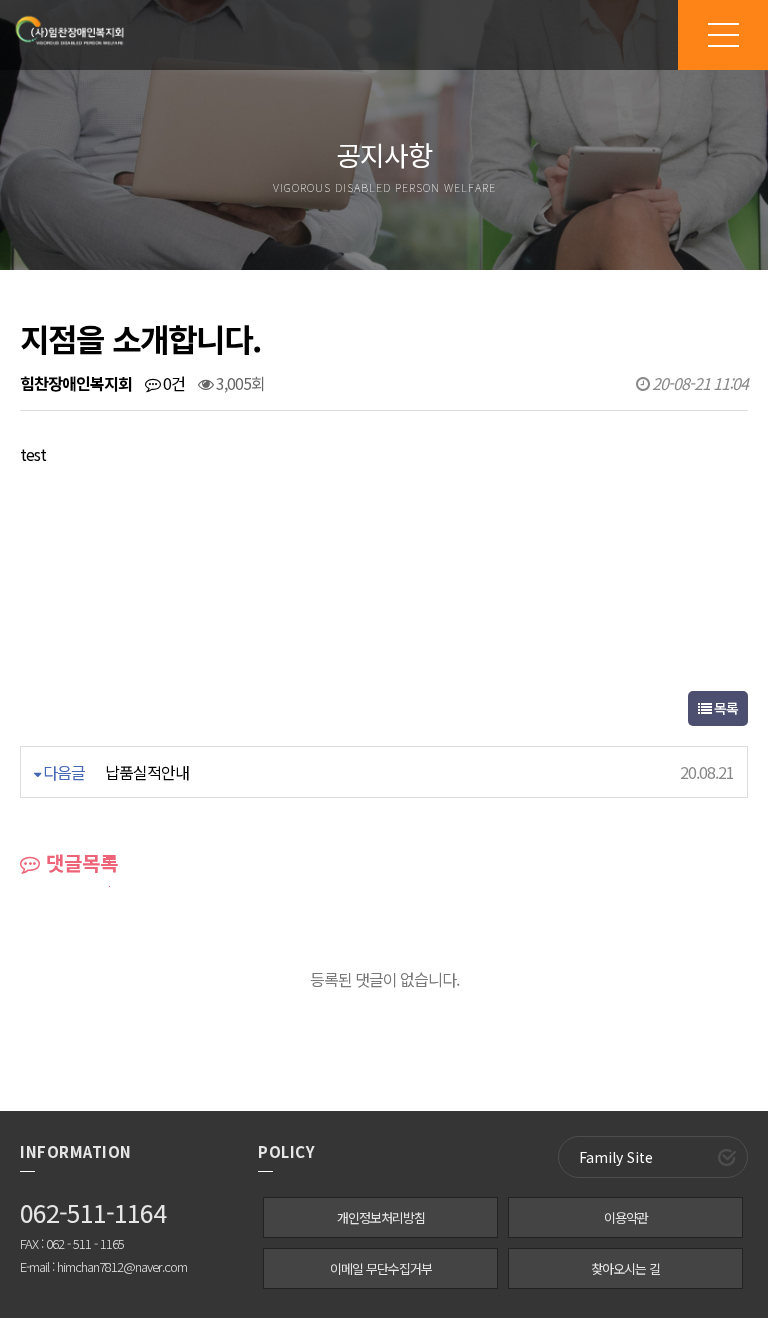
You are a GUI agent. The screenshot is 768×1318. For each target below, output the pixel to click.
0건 (172, 383)
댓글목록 (79, 862)
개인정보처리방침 (381, 1217)
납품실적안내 (147, 772)
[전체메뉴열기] (723, 35)
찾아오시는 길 (625, 1268)
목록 (724, 708)
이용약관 (626, 1217)
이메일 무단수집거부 (381, 1268)
